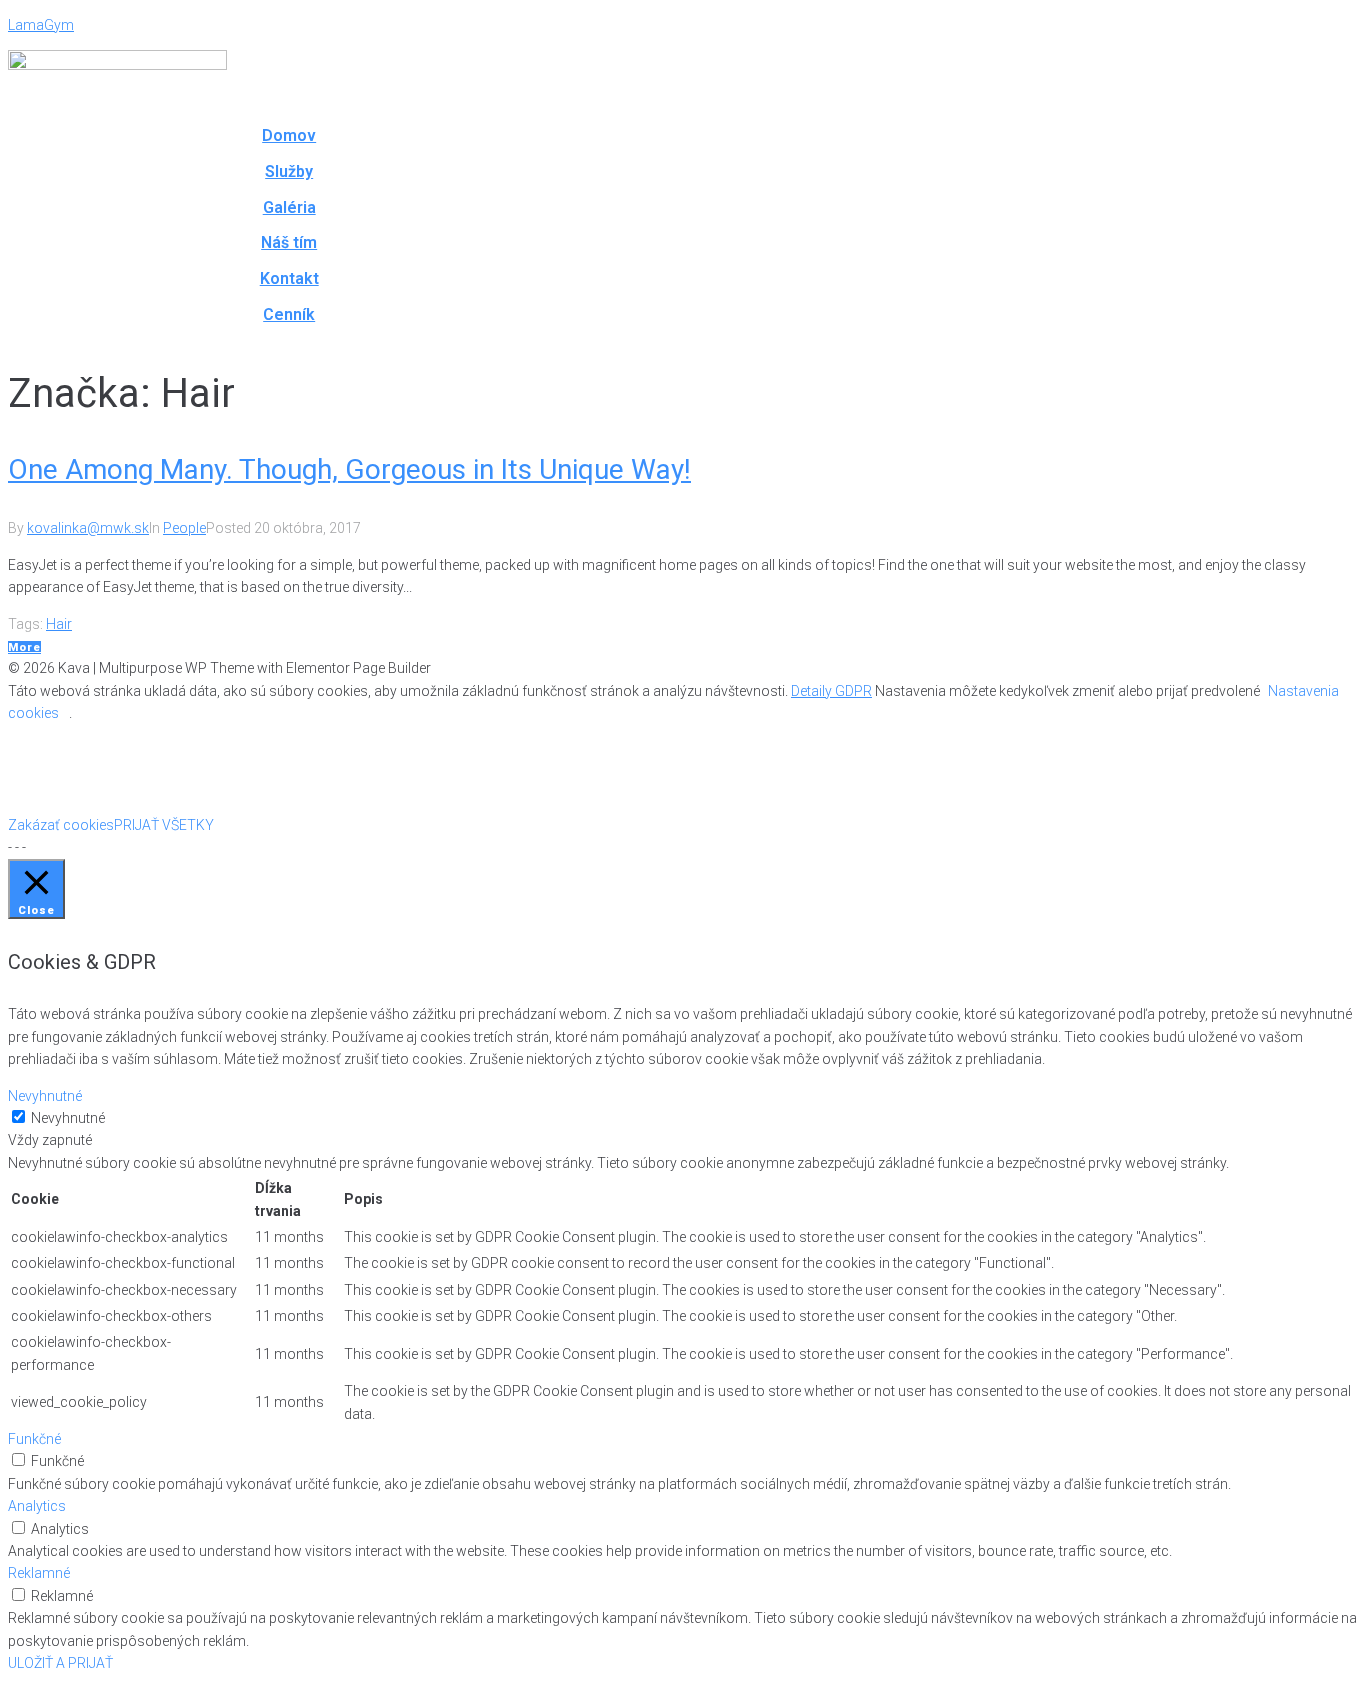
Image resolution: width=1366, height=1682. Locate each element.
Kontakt (289, 278)
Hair (59, 624)
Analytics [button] (37, 1506)
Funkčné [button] (34, 1439)
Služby (289, 171)
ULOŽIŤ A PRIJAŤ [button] (60, 1663)
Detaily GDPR (831, 691)
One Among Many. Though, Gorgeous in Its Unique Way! (349, 469)
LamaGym (41, 25)
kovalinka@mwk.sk (88, 528)
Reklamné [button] (39, 1573)
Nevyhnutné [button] (45, 1096)
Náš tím (289, 242)
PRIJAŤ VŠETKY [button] (164, 825)
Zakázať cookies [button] (61, 825)
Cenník (289, 314)
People (184, 528)
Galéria (289, 207)
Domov (289, 135)
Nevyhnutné (68, 1118)
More (24, 647)
